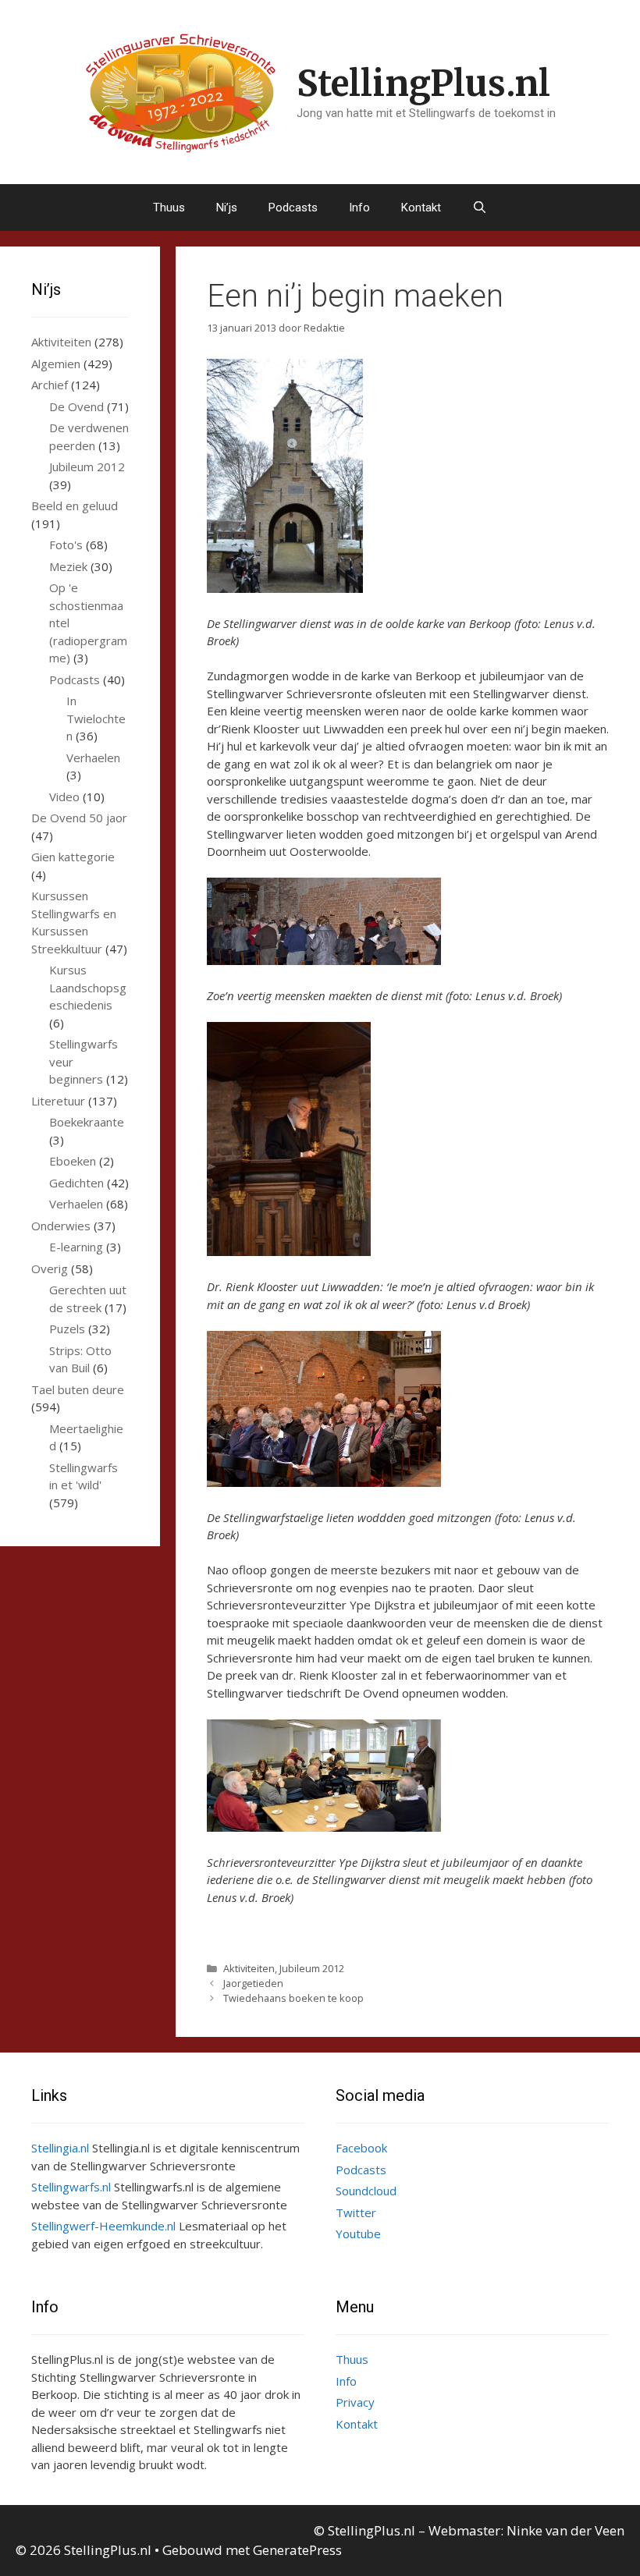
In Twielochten (96, 718)
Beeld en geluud (75, 506)
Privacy (355, 2402)
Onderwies (61, 1226)
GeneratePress (297, 2550)
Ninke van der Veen (565, 2530)
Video (64, 797)
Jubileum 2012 (312, 1968)
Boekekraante (87, 1122)
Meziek (68, 566)
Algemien (56, 364)
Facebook (361, 2148)
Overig (50, 1268)
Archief (50, 385)
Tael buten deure (78, 1389)
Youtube (358, 2234)
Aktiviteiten (249, 1968)
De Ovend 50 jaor (79, 818)
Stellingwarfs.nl (71, 2187)
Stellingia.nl (60, 2148)
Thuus (169, 208)
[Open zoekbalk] (480, 208)
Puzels (67, 1329)
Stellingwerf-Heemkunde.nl (103, 2226)
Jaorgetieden (253, 1983)
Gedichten (76, 1183)
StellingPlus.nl (423, 83)
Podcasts (293, 208)
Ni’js (227, 208)
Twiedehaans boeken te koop (293, 1998)
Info (359, 208)
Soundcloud (366, 2191)
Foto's (66, 545)
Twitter (356, 2212)
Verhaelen (93, 758)
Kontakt (421, 208)
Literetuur (58, 1101)
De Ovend (76, 406)
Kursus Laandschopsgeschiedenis (88, 987)
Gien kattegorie (73, 857)
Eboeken (73, 1161)
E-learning (76, 1247)
